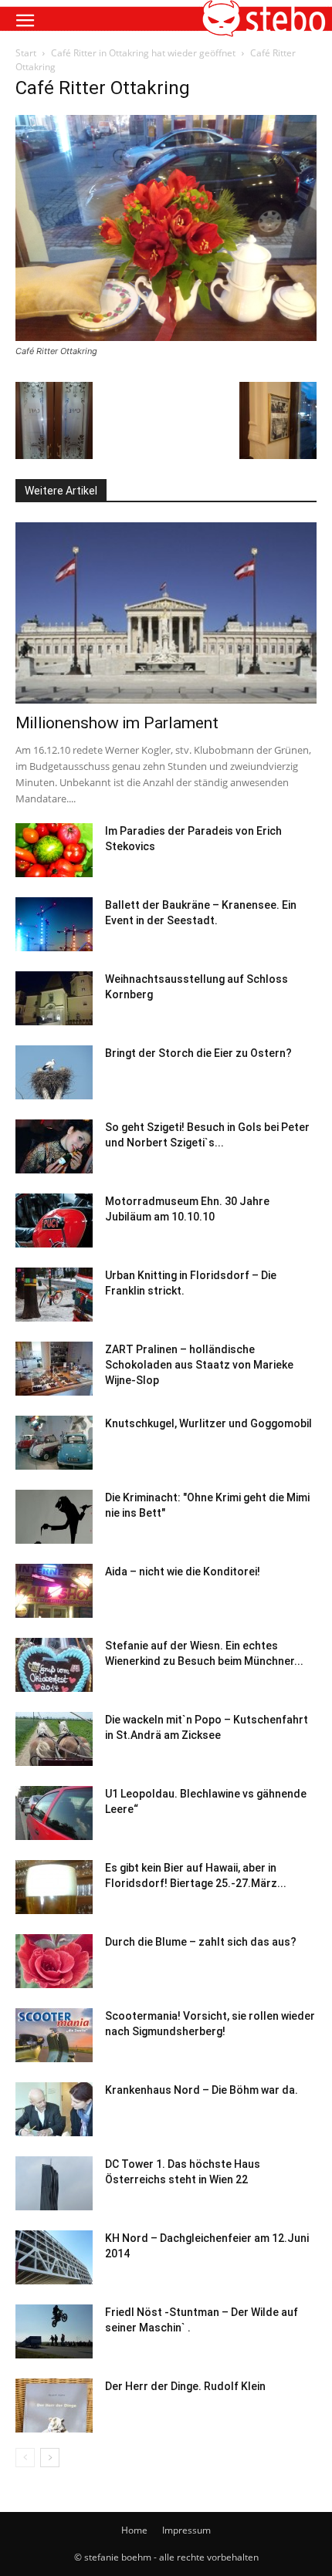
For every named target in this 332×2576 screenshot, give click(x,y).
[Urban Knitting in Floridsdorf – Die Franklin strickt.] (54, 1295)
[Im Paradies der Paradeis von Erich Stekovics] (54, 850)
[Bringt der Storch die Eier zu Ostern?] (54, 1072)
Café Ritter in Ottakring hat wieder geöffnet (143, 53)
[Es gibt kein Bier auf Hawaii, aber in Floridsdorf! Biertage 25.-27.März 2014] (54, 1887)
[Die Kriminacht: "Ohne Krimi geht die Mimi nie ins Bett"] (54, 1517)
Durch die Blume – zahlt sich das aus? (201, 1942)
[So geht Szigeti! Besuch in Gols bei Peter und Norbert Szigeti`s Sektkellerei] (54, 1146)
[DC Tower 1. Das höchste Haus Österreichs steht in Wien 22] (54, 2183)
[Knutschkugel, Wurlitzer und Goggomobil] (54, 1443)
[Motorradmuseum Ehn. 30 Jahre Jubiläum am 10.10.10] (54, 1220)
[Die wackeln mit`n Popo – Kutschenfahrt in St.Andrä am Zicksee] (54, 1739)
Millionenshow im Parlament (117, 723)
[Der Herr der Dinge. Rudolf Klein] (54, 2406)
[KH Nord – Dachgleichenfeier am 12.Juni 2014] (54, 2257)
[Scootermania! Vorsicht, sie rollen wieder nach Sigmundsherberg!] (54, 2035)
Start (26, 53)
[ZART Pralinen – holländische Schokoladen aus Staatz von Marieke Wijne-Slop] (54, 1369)
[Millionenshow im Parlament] (166, 613)
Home (134, 2530)
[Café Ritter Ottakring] (166, 337)
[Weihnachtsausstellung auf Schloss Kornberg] (54, 998)
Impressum (186, 2530)
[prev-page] (25, 2458)
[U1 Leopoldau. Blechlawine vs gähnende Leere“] (54, 1813)
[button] (25, 21)
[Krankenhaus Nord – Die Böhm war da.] (54, 2109)
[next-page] (50, 2458)
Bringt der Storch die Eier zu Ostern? (198, 1053)
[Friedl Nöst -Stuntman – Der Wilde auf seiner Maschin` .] (54, 2331)
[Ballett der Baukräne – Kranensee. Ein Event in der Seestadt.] (54, 924)
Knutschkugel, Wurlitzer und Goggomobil (208, 1423)
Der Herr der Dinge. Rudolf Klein (185, 2386)
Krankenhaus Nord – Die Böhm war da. (202, 2090)
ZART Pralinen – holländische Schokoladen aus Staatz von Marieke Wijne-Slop (199, 1365)
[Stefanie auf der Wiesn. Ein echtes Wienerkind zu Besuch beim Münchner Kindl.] (54, 1665)
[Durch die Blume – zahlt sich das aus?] (54, 1961)
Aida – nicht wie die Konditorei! (183, 1572)
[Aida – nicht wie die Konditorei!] (54, 1591)
